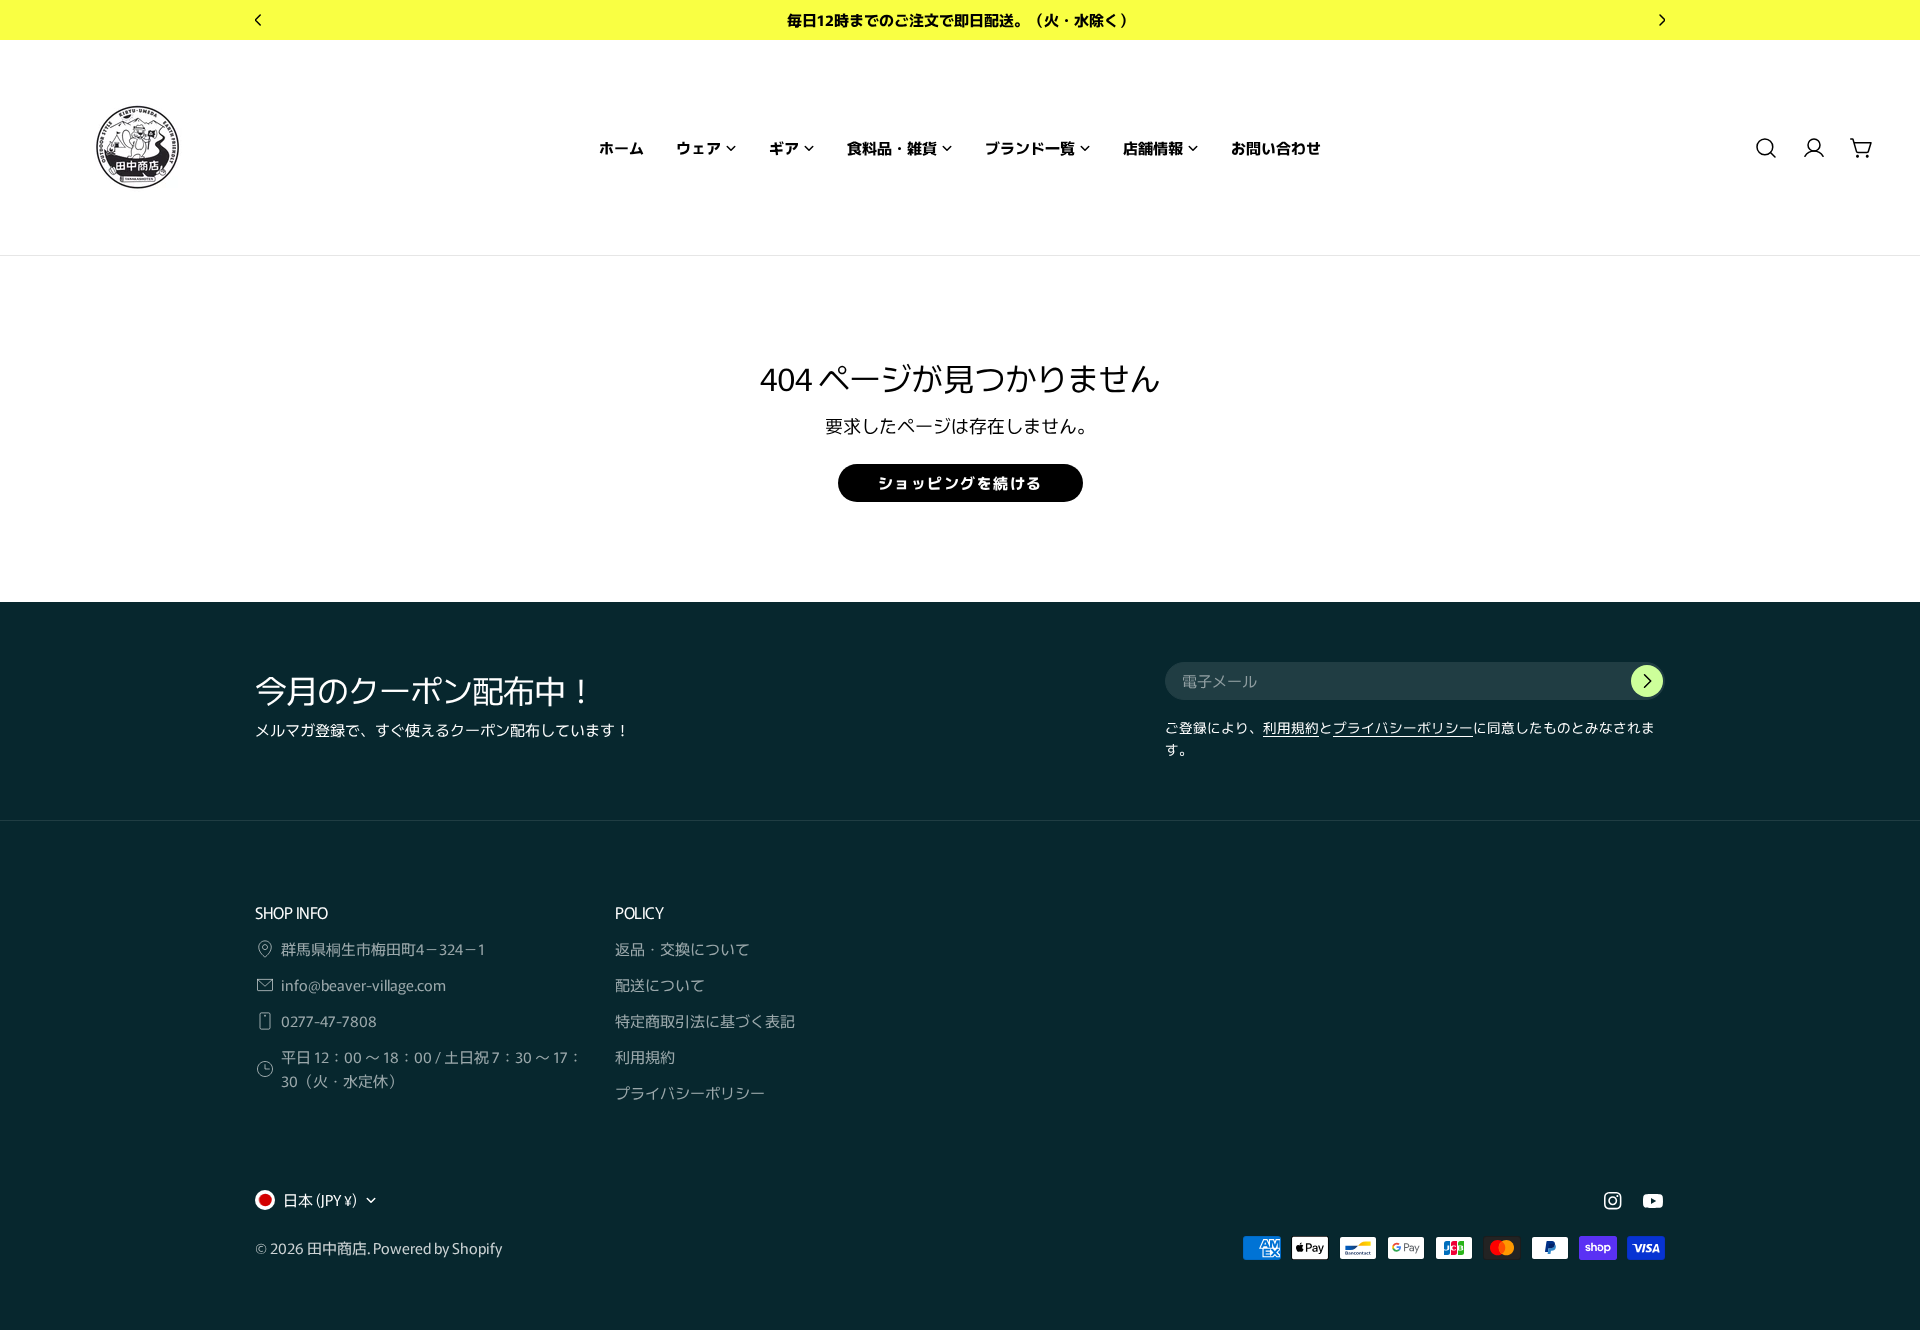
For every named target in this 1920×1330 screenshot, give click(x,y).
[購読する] (1647, 681)
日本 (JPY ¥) (320, 1199)
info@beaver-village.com (363, 984)
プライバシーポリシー (1403, 727)
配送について (660, 984)
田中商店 (337, 1247)
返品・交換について (682, 948)
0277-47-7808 (329, 1020)
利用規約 (1291, 727)
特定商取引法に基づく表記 (705, 1020)
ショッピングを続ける (960, 482)
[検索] (1766, 148)
